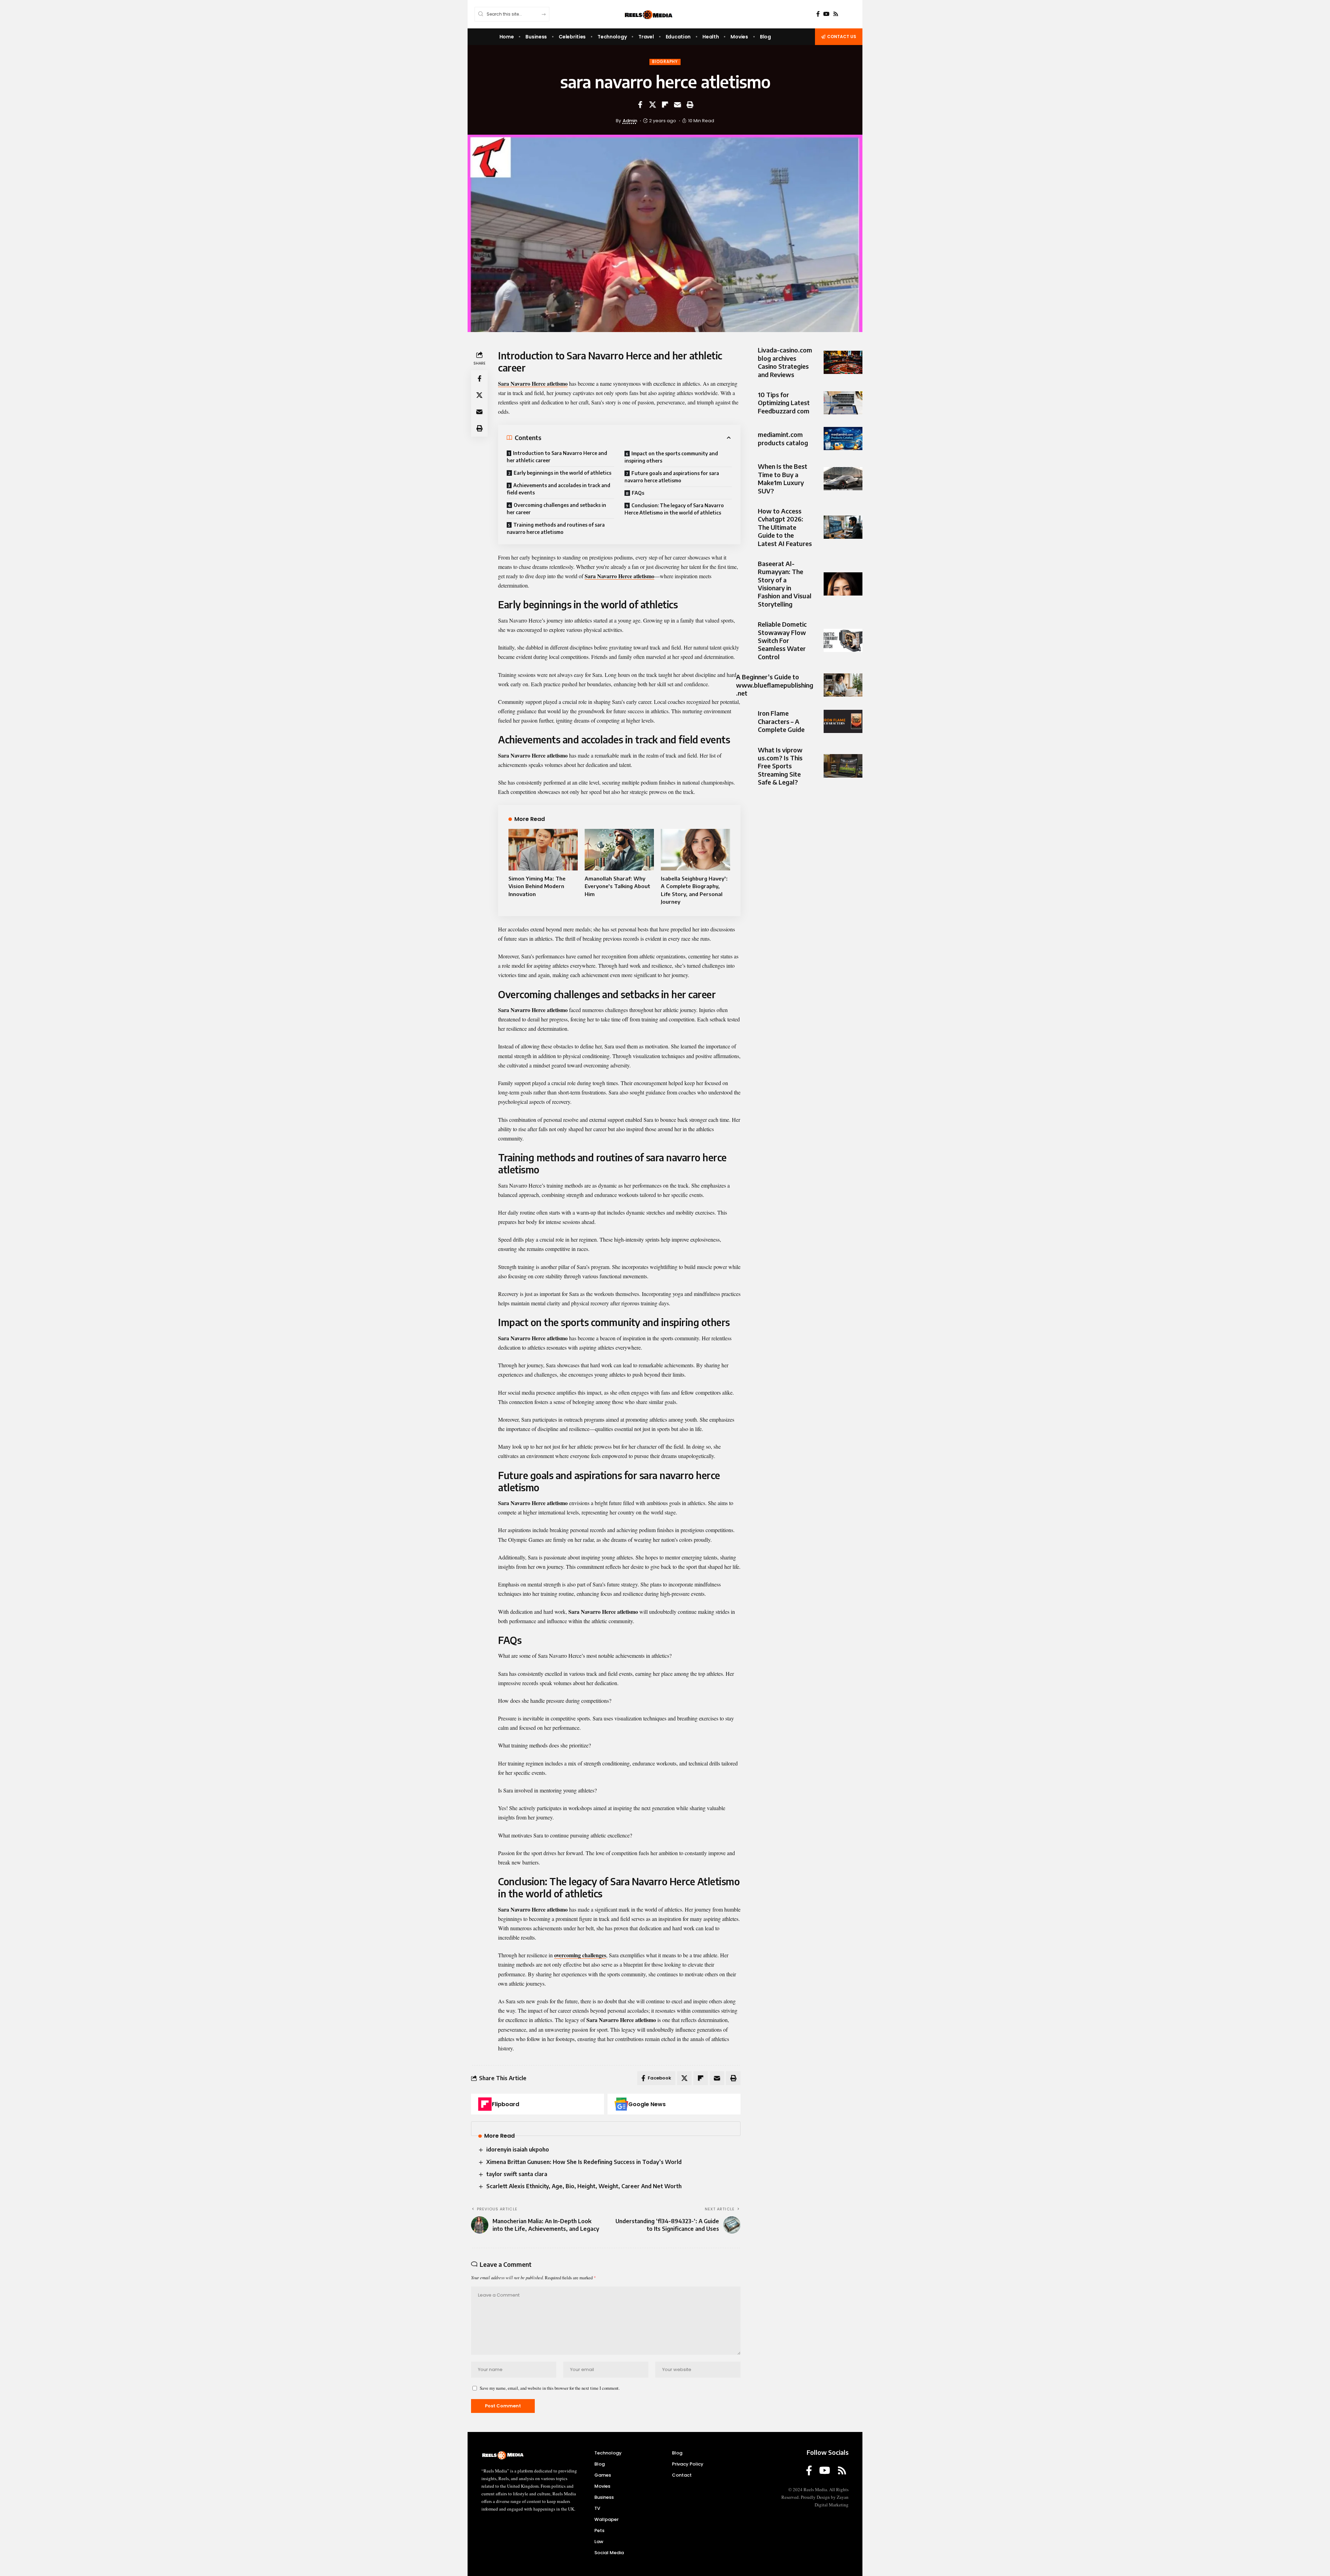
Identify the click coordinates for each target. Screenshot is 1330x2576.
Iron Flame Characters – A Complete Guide (781, 721)
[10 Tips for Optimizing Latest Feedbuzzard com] (843, 403)
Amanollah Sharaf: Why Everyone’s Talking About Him (617, 886)
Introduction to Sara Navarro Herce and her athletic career (557, 457)
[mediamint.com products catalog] (843, 439)
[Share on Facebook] (640, 105)
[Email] (677, 105)
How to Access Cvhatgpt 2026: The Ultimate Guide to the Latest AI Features (785, 527)
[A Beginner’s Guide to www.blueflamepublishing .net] (843, 685)
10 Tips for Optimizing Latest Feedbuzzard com (784, 403)
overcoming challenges (580, 1955)
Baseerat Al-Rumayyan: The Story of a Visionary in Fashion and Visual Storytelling (785, 584)
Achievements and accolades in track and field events (558, 489)
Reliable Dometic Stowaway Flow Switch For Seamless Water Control (782, 640)
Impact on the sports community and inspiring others (671, 457)
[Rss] (836, 14)
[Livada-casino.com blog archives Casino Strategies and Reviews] (843, 362)
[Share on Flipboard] (665, 105)
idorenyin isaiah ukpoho (518, 2149)
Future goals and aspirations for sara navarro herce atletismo (672, 477)
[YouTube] (826, 14)
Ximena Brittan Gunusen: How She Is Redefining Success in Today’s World (584, 2162)
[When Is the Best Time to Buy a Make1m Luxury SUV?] (843, 479)
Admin (630, 121)
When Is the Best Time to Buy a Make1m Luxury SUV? (783, 478)
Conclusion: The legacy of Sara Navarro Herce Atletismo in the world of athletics (674, 509)
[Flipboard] (485, 2104)
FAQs (638, 493)
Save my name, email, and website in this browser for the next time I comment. (550, 2388)
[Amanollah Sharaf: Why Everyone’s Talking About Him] (619, 850)
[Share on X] (653, 105)
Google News (647, 2104)
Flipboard (506, 2104)
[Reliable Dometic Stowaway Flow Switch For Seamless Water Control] (843, 640)
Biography (665, 62)
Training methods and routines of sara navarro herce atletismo (556, 528)
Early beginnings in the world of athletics (562, 473)
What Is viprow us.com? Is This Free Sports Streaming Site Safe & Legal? (780, 766)
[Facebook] (818, 14)
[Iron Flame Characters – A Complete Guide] (843, 721)
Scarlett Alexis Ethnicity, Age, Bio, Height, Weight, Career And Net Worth (584, 2186)
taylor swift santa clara (517, 2174)
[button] (690, 105)
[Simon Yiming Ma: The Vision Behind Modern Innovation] (543, 850)
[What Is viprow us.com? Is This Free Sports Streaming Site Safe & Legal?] (843, 766)
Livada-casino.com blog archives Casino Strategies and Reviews (785, 362)
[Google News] (621, 2104)
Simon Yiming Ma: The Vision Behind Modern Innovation (537, 886)
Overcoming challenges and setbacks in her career (556, 509)
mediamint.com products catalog (783, 438)
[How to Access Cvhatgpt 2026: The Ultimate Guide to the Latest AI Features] (843, 527)
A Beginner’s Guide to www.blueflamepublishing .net (775, 685)
